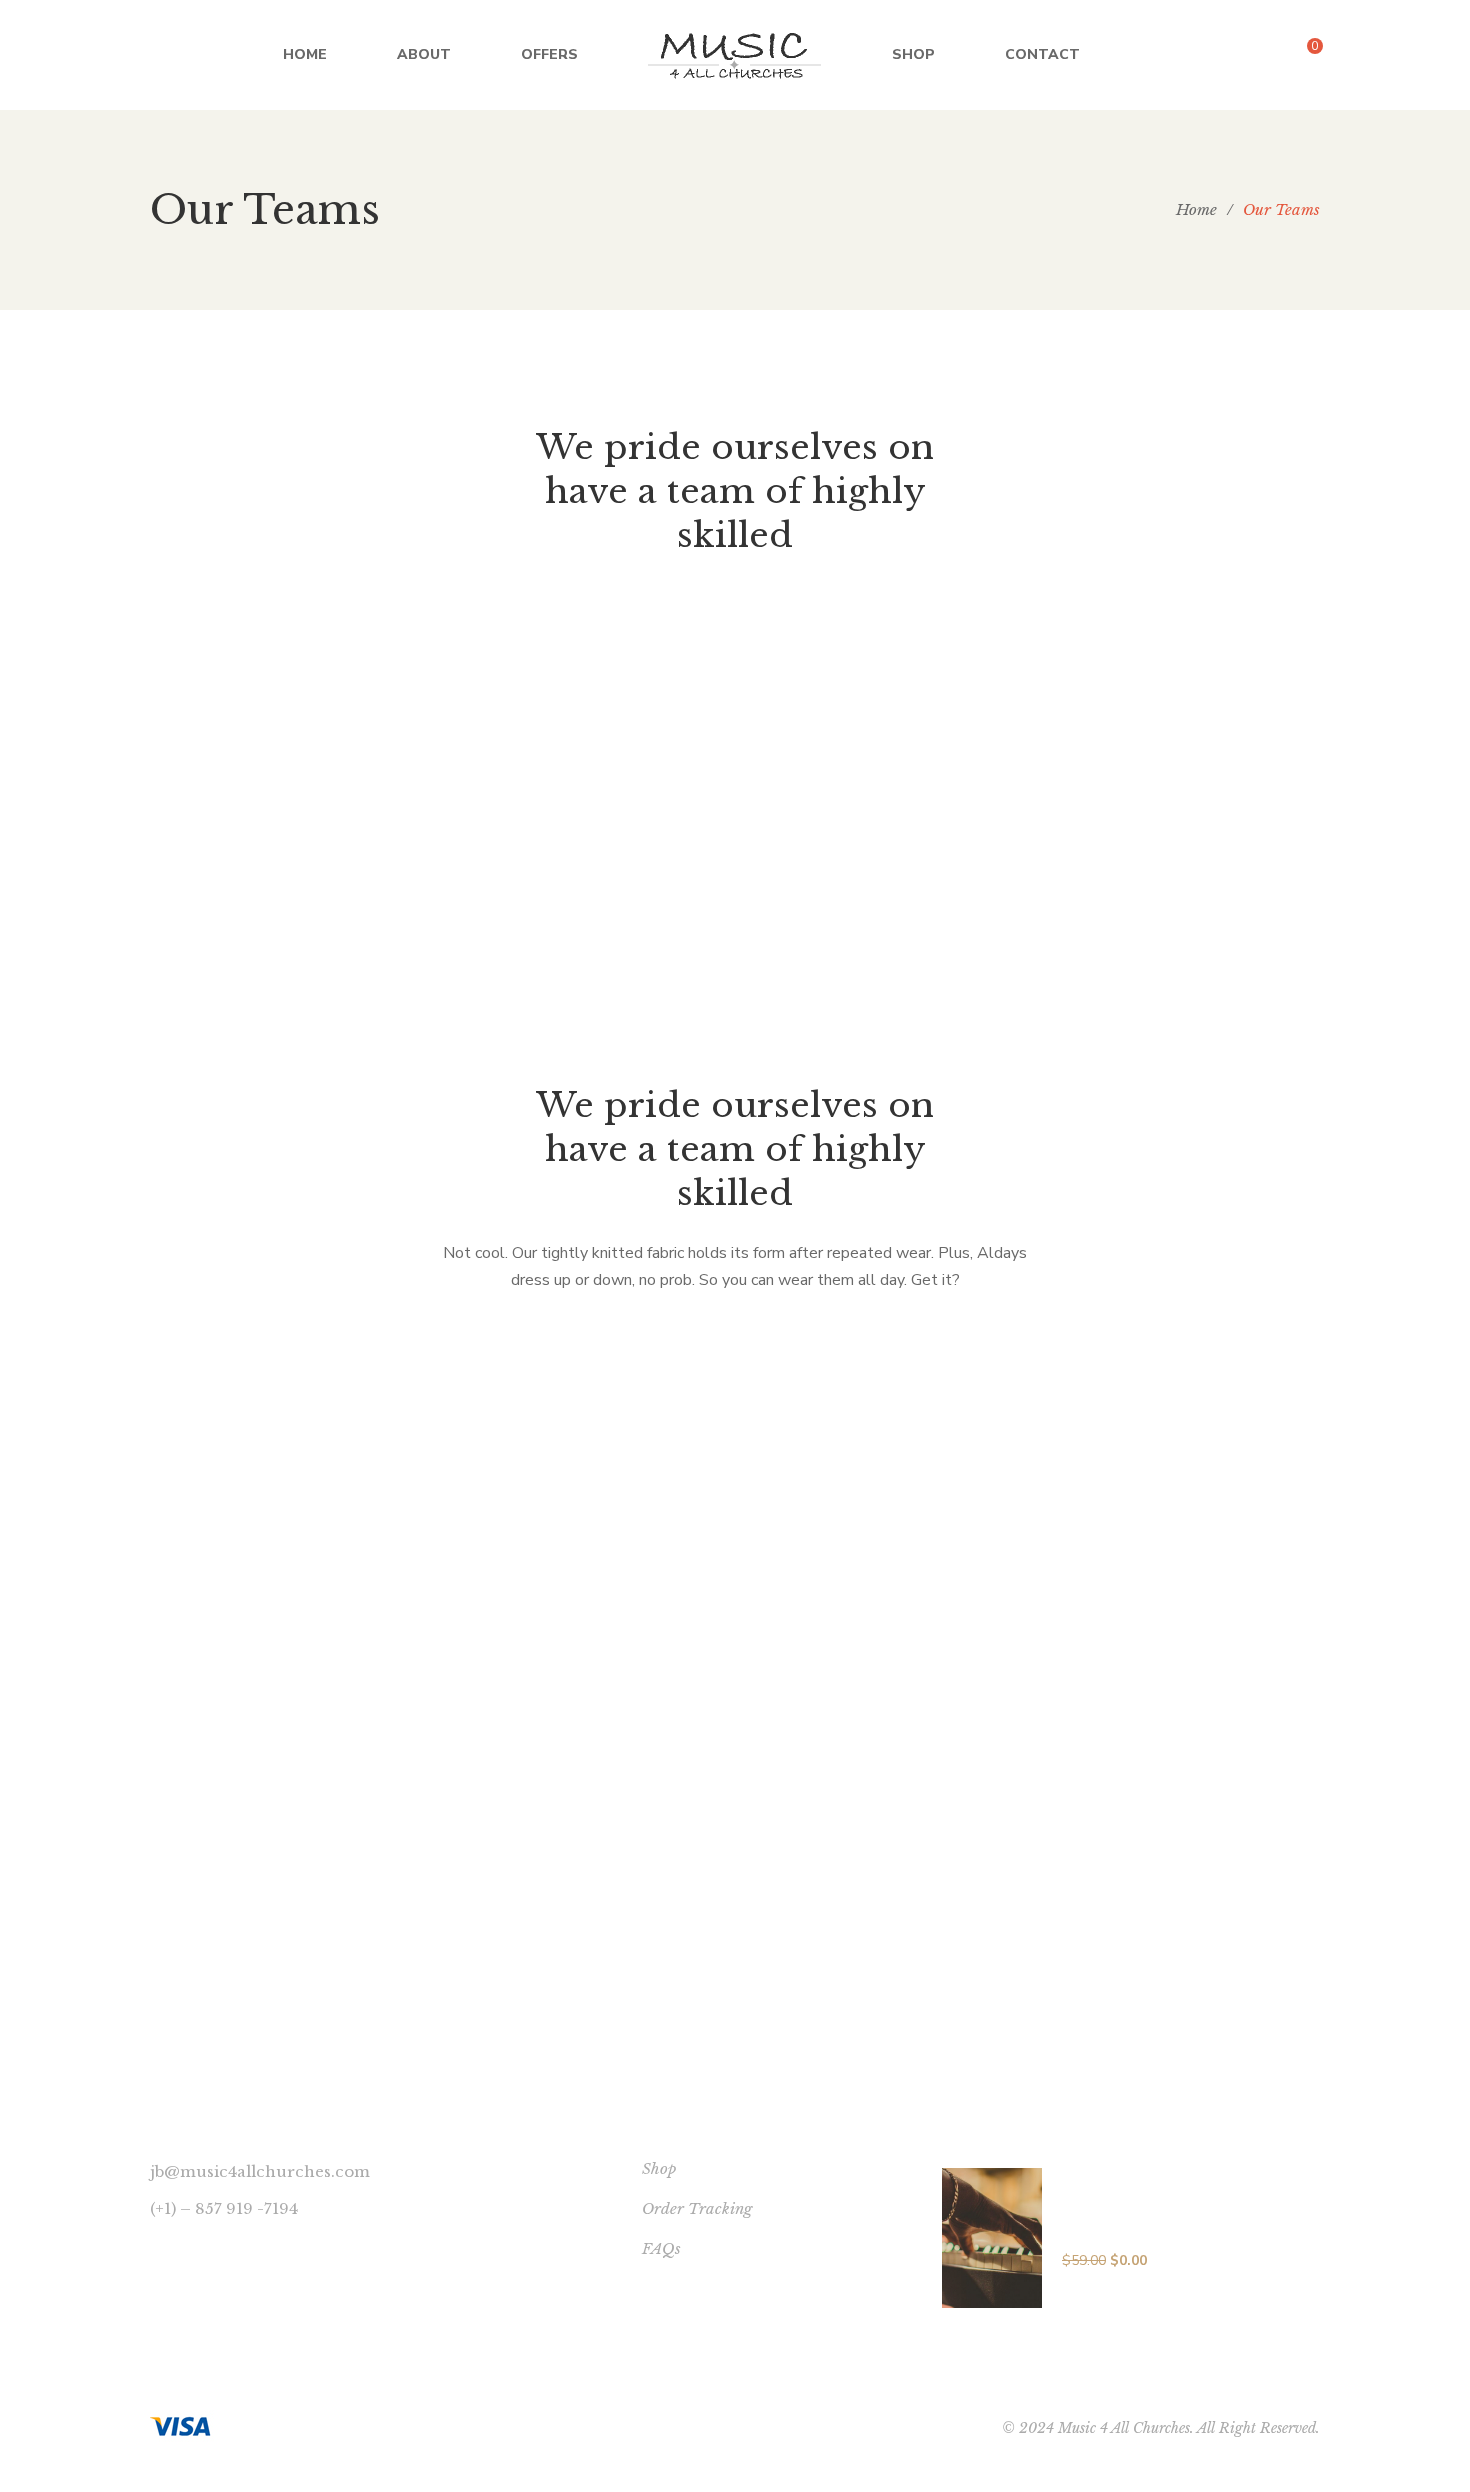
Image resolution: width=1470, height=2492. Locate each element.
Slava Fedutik (181, 649)
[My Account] (1360, 55)
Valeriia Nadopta (199, 939)
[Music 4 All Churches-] (735, 55)
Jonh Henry (735, 1827)
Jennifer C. (167, 794)
